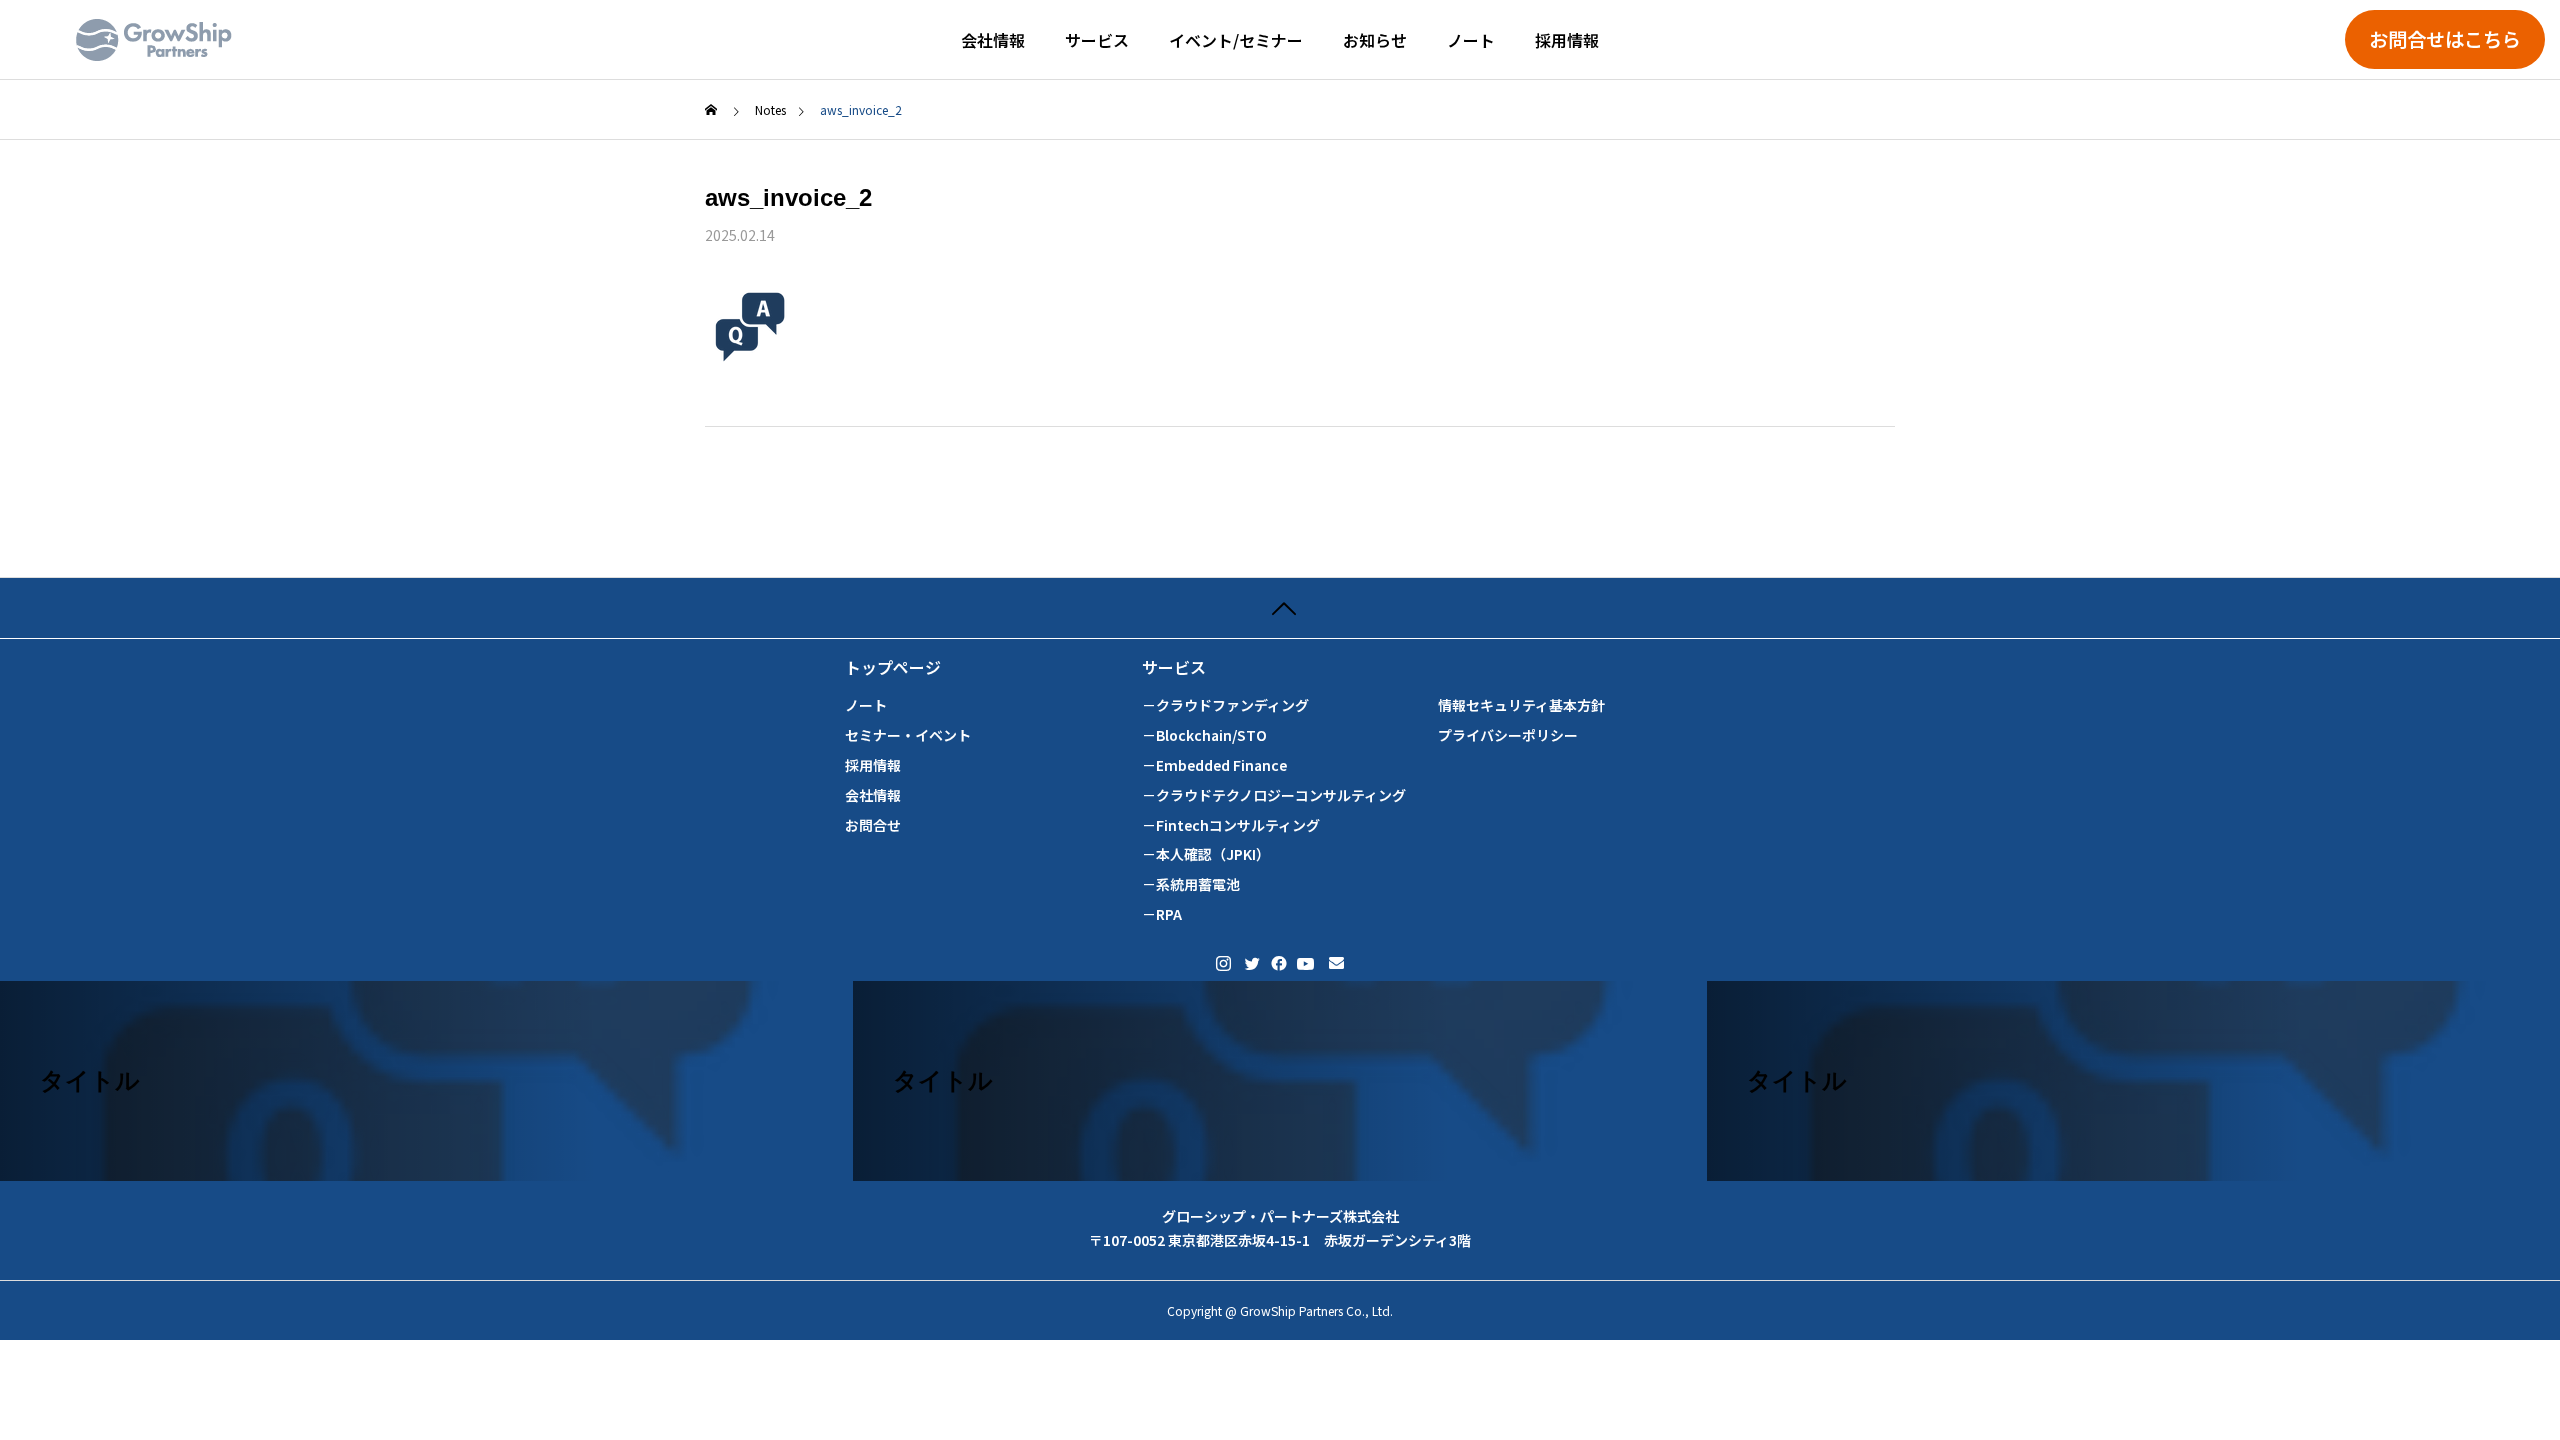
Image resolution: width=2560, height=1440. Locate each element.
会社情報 (993, 40)
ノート (1471, 40)
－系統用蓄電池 (1191, 884)
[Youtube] (1306, 963)
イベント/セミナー (1236, 40)
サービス (1097, 40)
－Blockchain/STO (1204, 735)
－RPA (1162, 914)
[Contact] (1336, 963)
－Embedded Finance (1214, 765)
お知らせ (1375, 40)
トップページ (893, 667)
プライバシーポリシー (1508, 735)
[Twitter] (1251, 963)
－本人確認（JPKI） (1206, 854)
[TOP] (1280, 607)
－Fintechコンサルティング (1231, 825)
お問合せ (873, 825)
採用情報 (1567, 40)
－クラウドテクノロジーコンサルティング (1274, 795)
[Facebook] (1277, 963)
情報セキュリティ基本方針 (1521, 705)
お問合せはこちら (2445, 39)
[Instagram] (1223, 963)
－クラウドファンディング (1225, 705)
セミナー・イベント (908, 735)
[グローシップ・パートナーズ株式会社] (154, 40)
